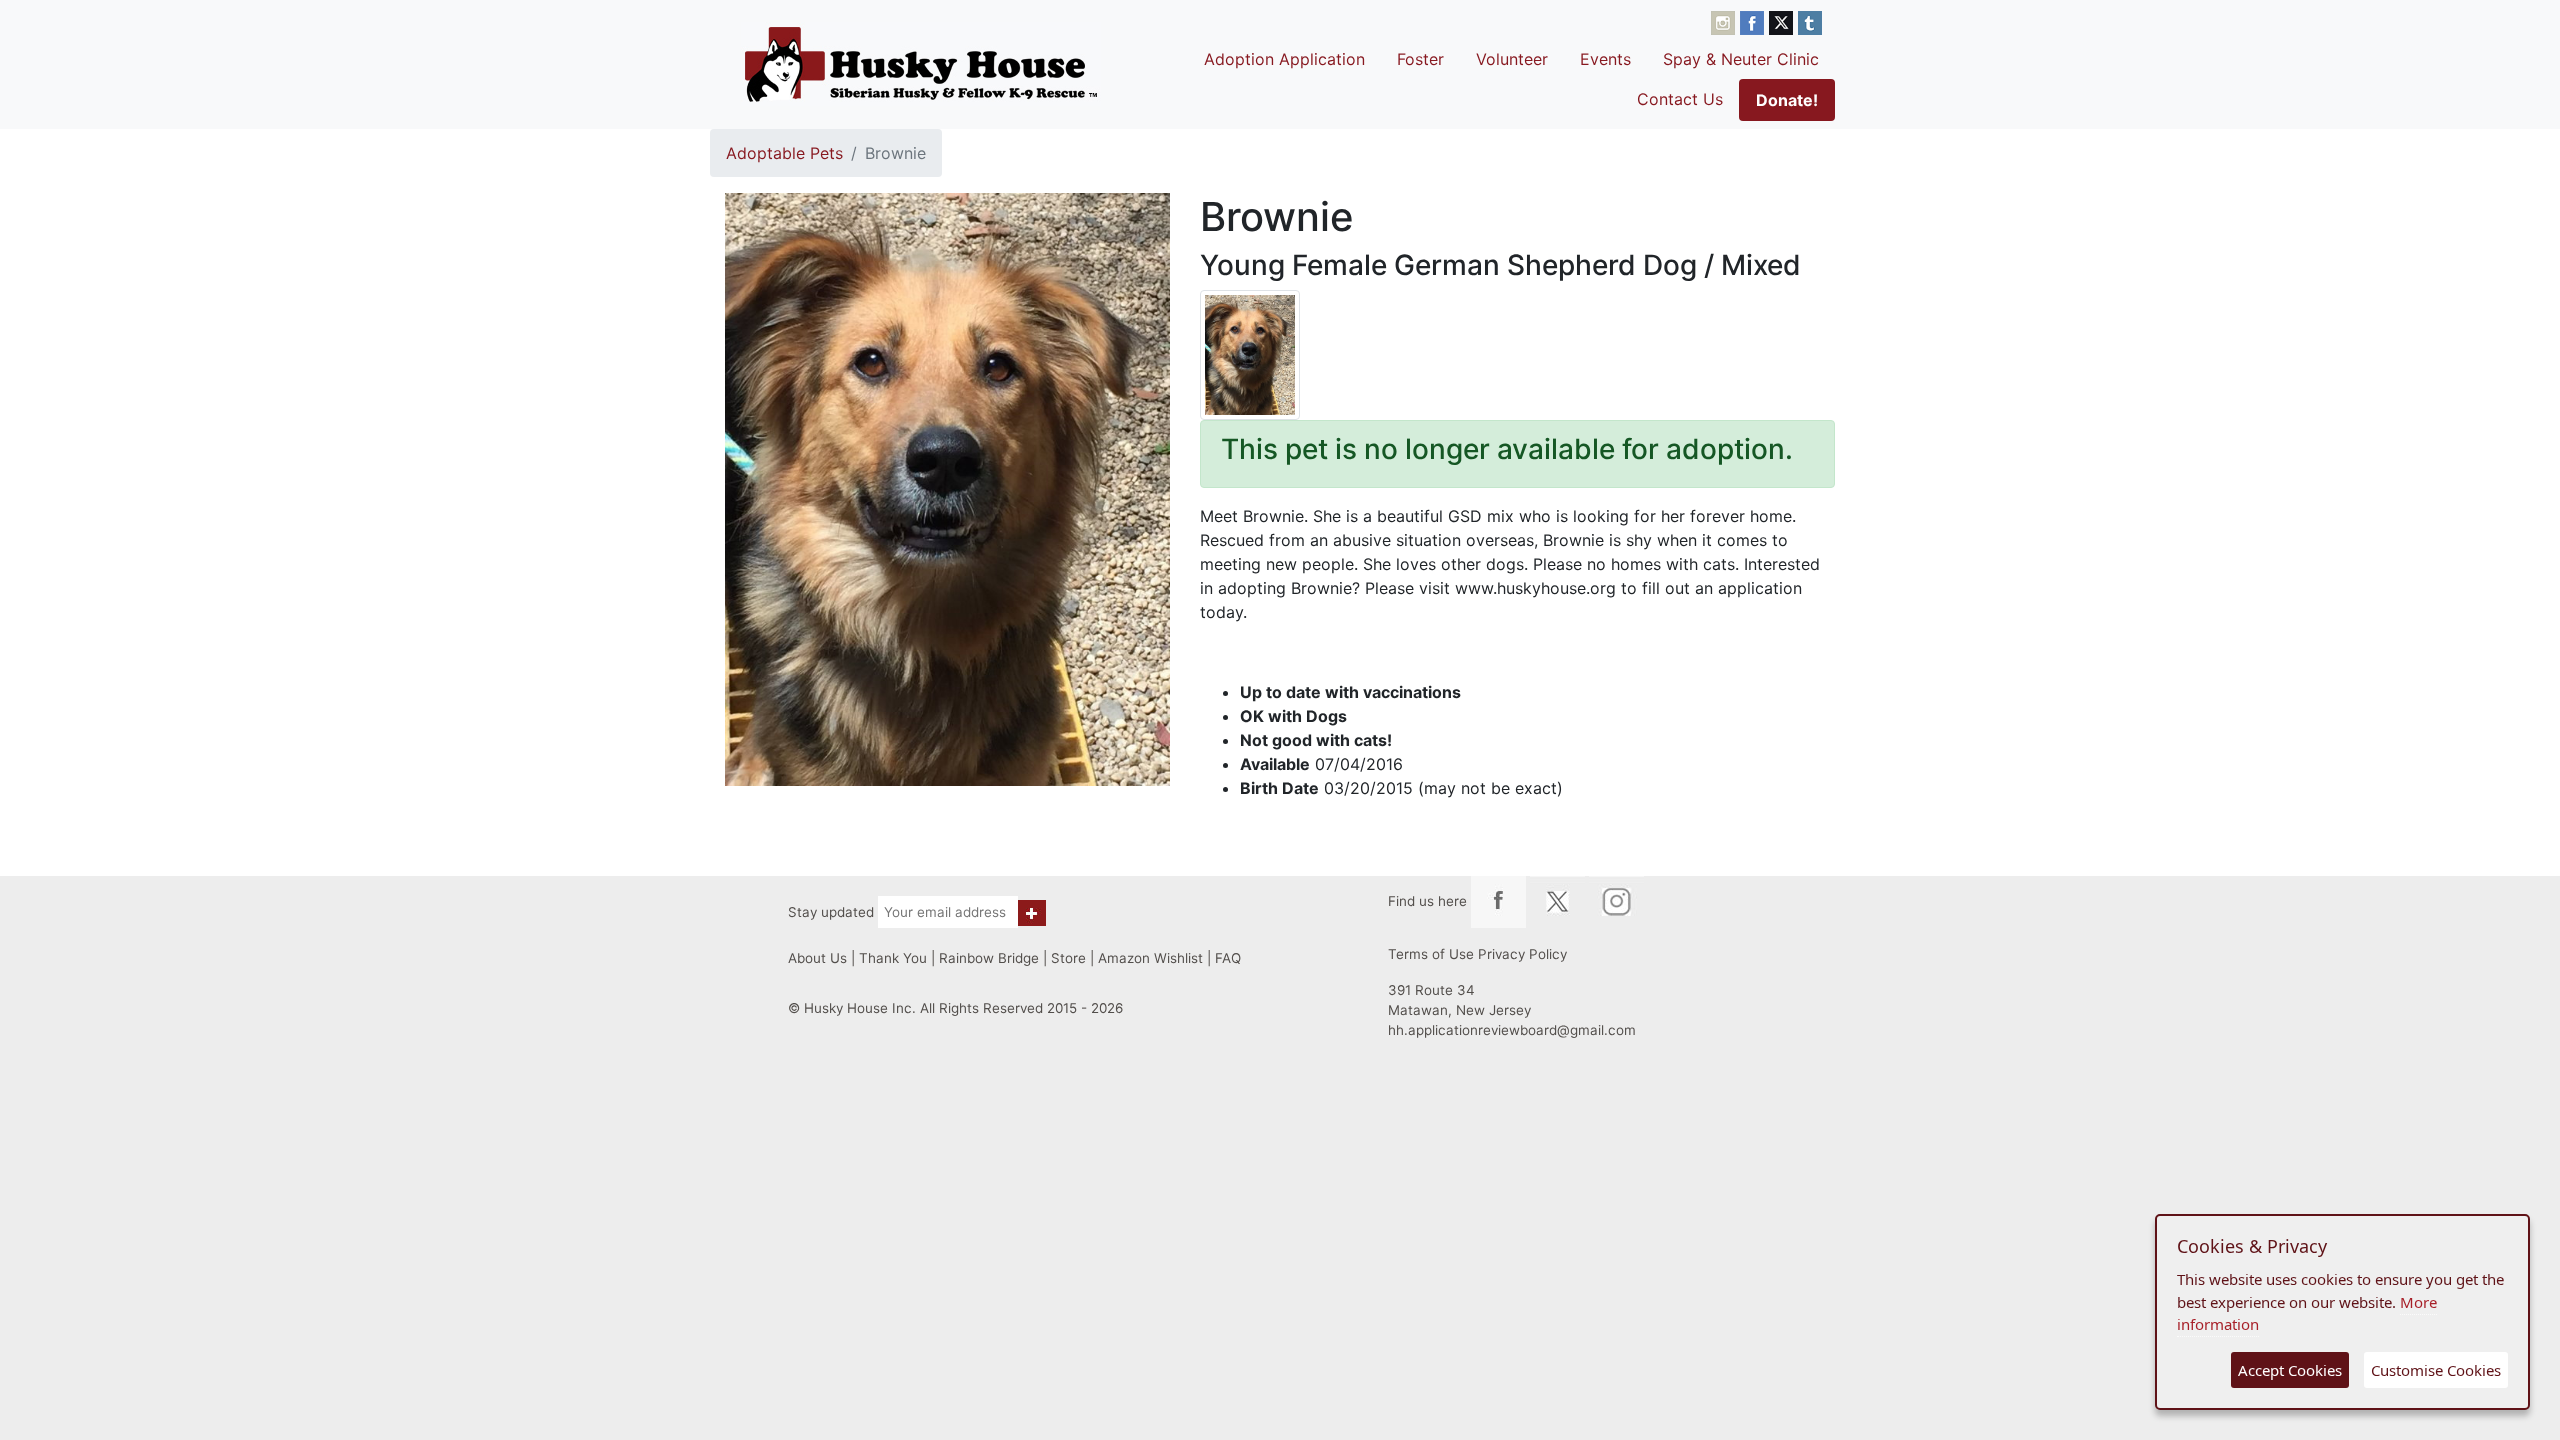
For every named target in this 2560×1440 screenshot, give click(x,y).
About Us (817, 958)
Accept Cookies (2290, 1370)
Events (1605, 59)
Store (1068, 958)
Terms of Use (1431, 954)
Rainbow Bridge (989, 958)
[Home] (921, 64)
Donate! (1787, 100)
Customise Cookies (2436, 1370)
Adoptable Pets (784, 153)
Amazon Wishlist (1150, 958)
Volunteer (1512, 59)
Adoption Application (1284, 59)
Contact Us (1680, 99)
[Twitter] (1783, 21)
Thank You (893, 958)
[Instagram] (1725, 21)
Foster (1420, 59)
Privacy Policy (1522, 954)
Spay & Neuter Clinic (1741, 59)
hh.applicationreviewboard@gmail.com (1512, 1030)
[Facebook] (1754, 21)
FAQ (1228, 958)
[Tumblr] (1810, 21)
